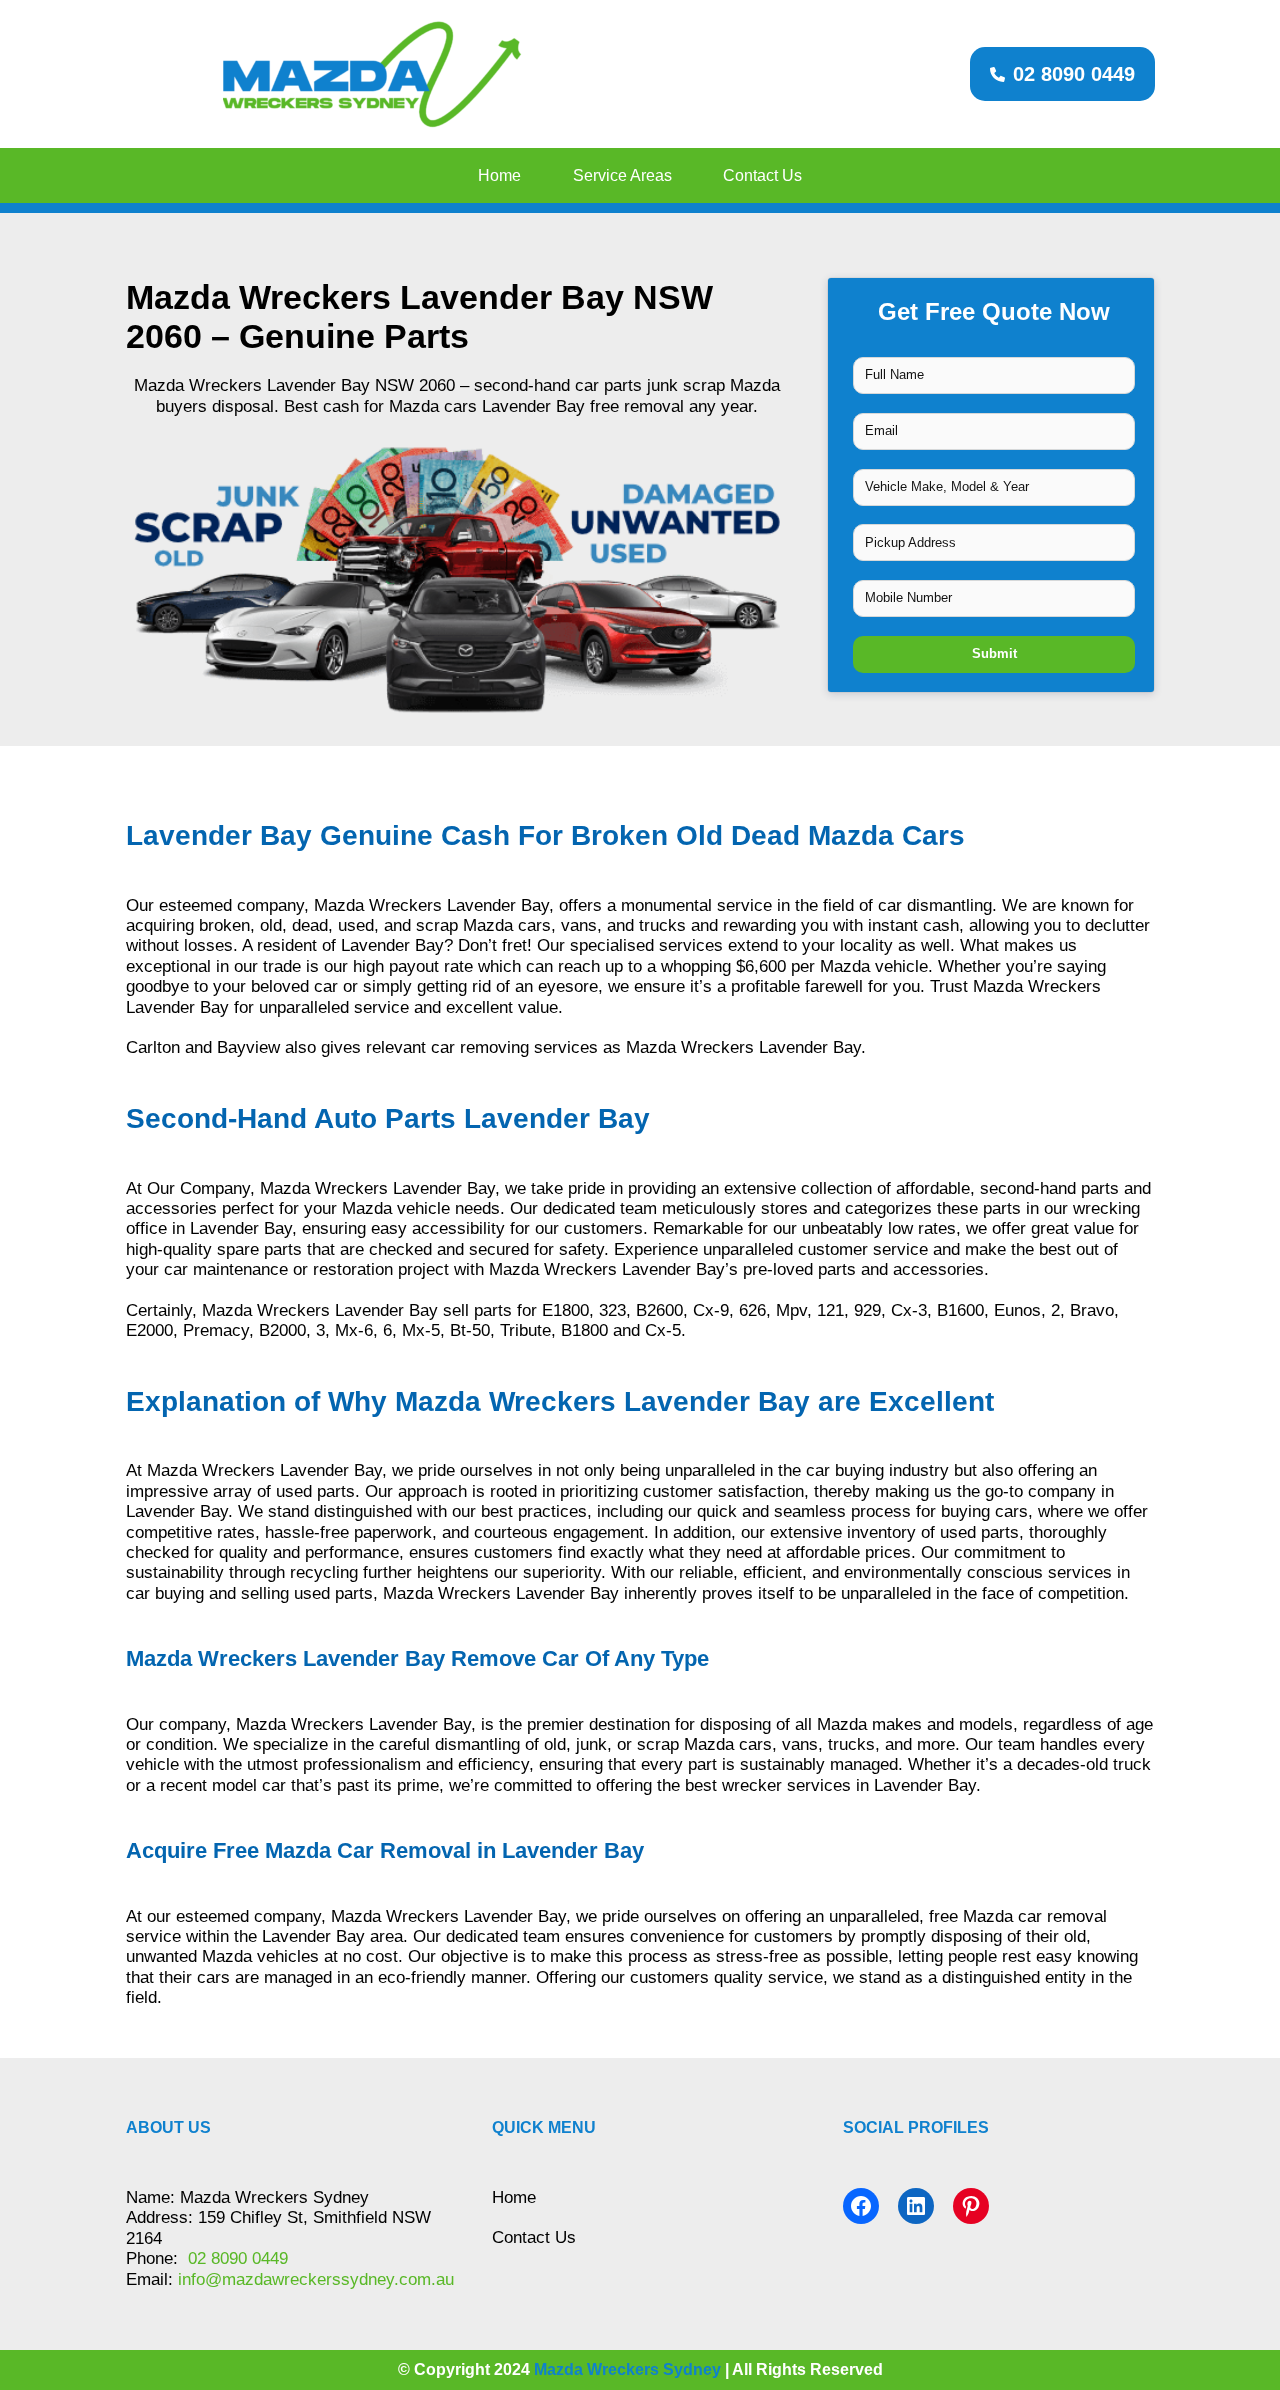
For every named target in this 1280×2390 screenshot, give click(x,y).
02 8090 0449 (235, 2258)
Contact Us (534, 2237)
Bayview (248, 1047)
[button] (1062, 74)
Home (514, 2197)
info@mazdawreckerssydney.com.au (316, 2279)
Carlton (153, 1047)
